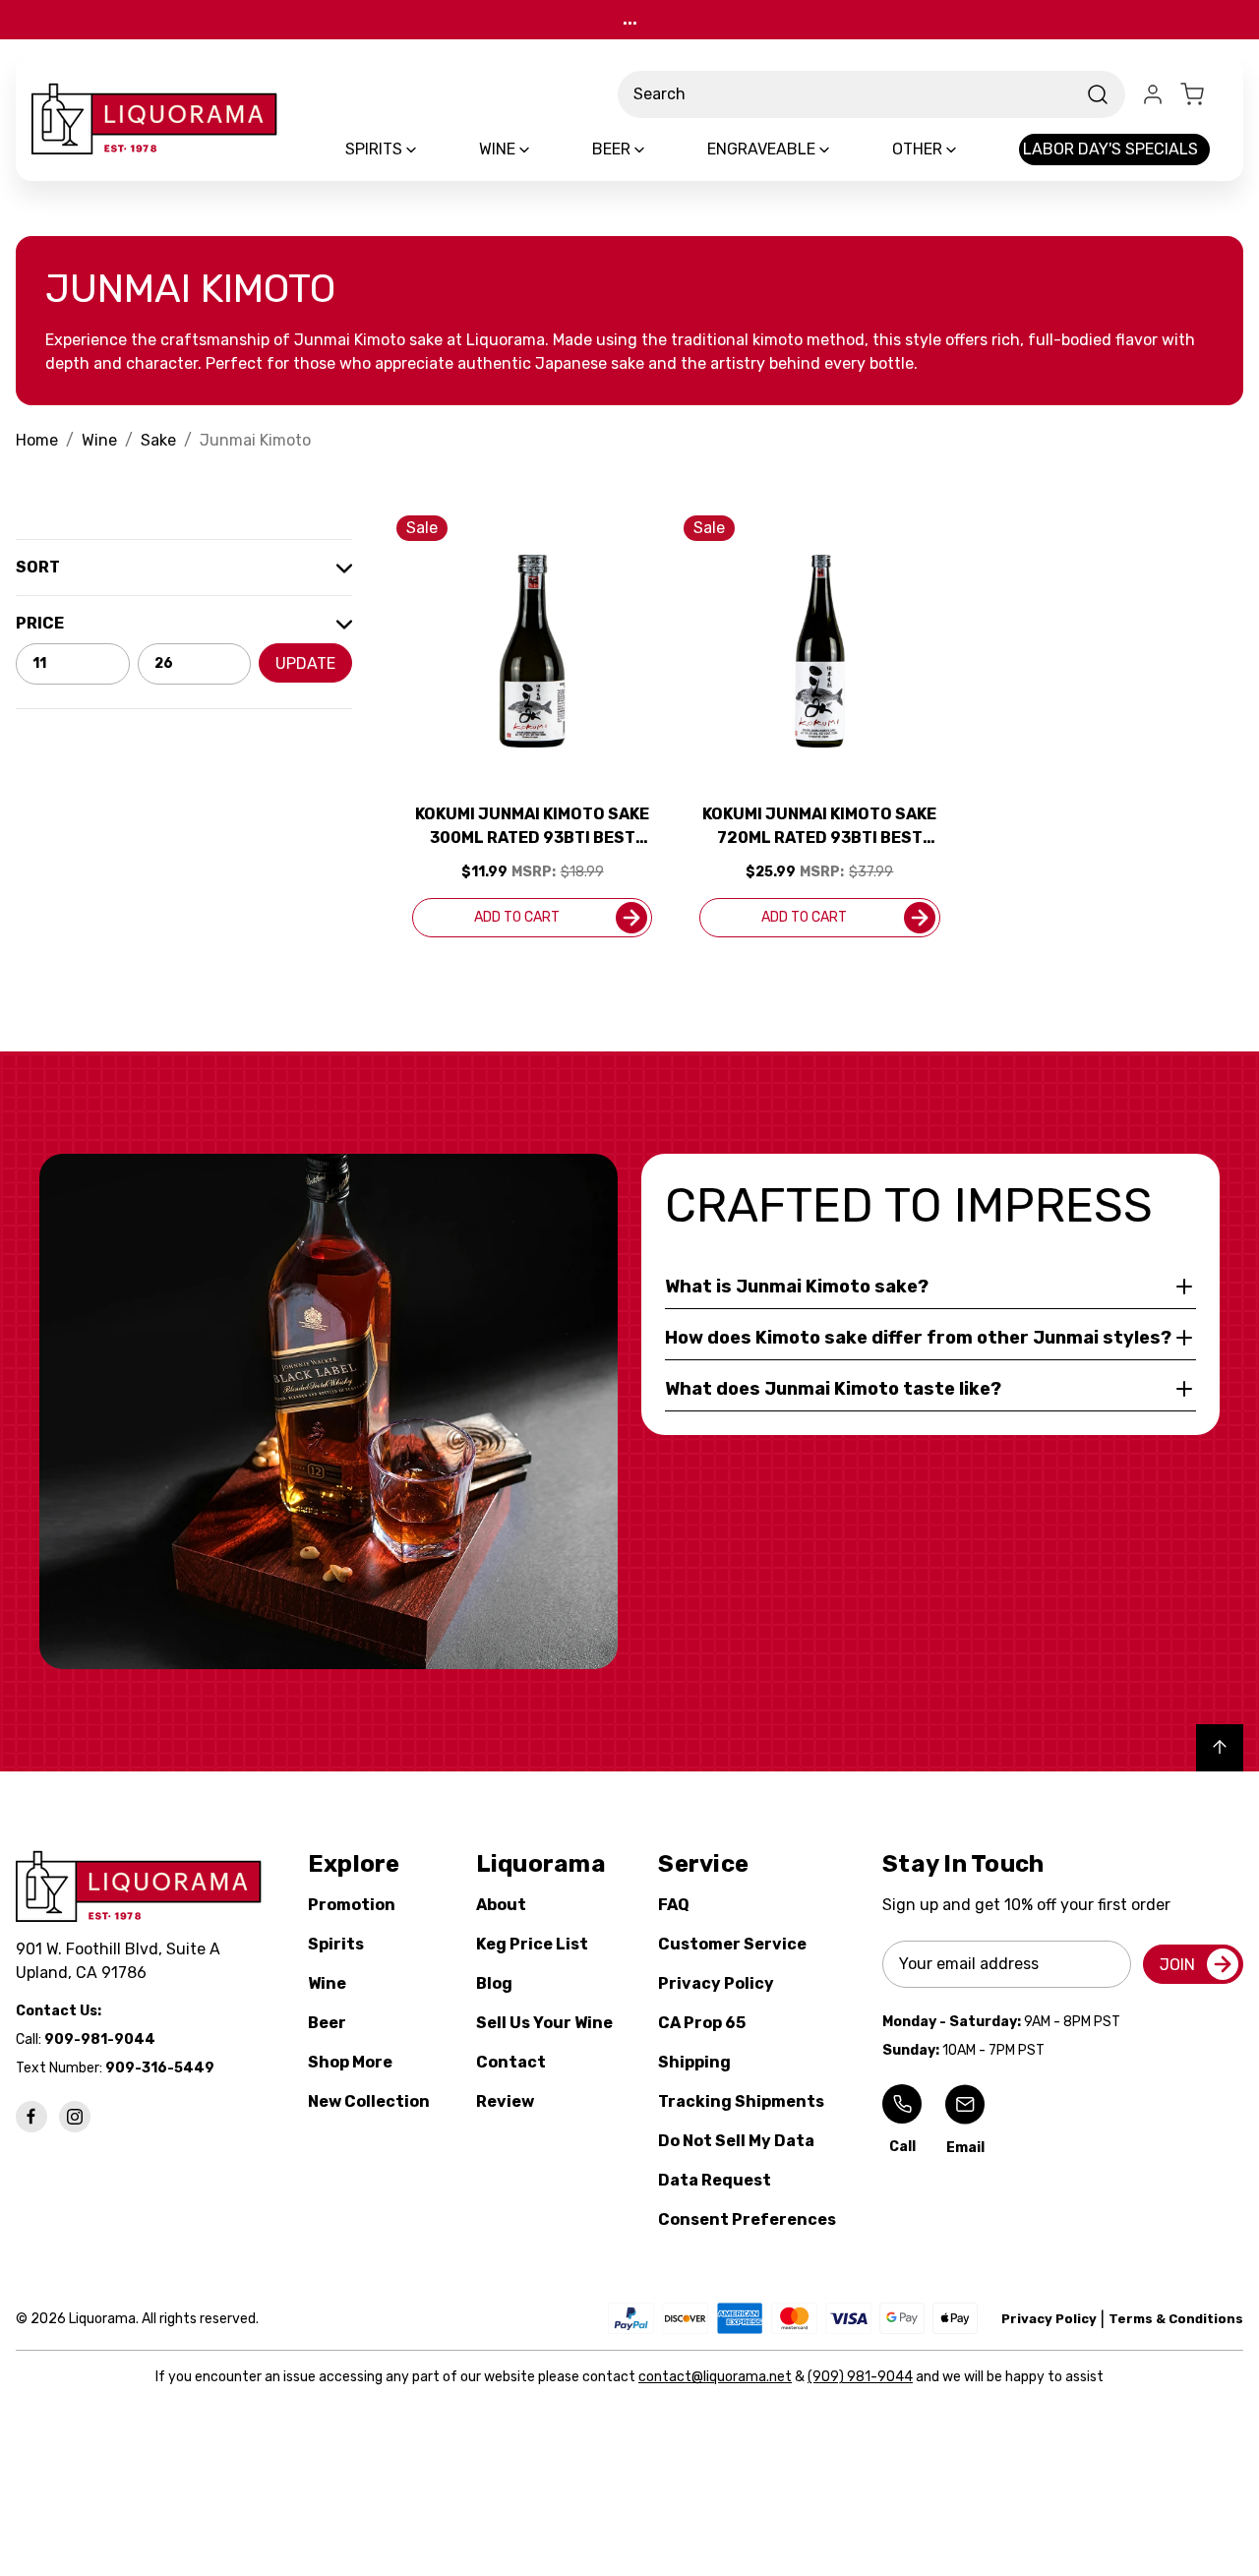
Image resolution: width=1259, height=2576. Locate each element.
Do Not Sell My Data (736, 2141)
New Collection (369, 2101)
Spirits (336, 1944)
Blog (494, 1983)
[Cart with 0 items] (1204, 94)
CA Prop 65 (702, 2023)
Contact (511, 2062)
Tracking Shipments (741, 2101)
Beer (327, 2023)
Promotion (352, 1905)
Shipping (694, 2062)
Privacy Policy (716, 1983)
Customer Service (732, 1944)
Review (505, 2101)
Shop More (350, 2062)
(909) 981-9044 (860, 2377)
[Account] (1153, 94)
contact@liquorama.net (715, 2377)
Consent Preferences (747, 2219)
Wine (327, 1983)
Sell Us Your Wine (544, 2023)
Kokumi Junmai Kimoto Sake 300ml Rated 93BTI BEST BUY (532, 827)
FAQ (674, 1905)
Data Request (715, 2180)
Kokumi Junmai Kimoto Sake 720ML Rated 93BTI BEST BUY (819, 827)
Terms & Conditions (1176, 2319)
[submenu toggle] (428, 150)
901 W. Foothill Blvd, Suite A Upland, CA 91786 (122, 1961)
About (501, 1905)
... (630, 19)
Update (305, 662)
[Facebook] (31, 2117)
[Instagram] (75, 2117)
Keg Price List (532, 1944)
